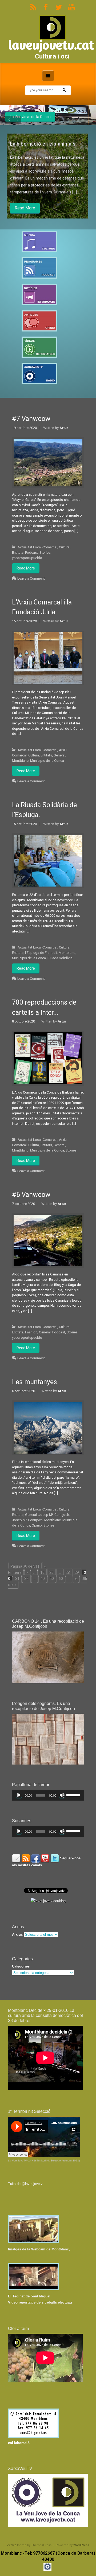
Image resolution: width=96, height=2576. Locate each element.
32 (26, 1579)
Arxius (17, 1935)
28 (68, 1572)
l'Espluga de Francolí (41, 953)
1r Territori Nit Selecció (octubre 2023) (57, 2161)
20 (51, 1572)
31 (17, 1579)
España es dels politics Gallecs (47, 144)
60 (61, 1579)
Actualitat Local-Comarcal (37, 547)
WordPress (81, 2545)
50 (52, 1579)
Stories (45, 553)
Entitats (18, 553)
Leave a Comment (31, 578)
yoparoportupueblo (27, 558)
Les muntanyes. (35, 1382)
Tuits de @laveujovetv (25, 2184)
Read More (26, 208)
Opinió (37, 1525)
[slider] (74, 1795)
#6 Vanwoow (31, 1195)
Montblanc (20, 761)
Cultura (64, 547)
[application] (48, 1795)
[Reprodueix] (19, 1795)
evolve (12, 2545)
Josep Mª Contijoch (54, 1515)
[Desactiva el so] (62, 1795)
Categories (21, 1966)
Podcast (31, 553)
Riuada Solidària (60, 958)
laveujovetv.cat (51, 45)
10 (42, 1572)
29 (77, 1572)
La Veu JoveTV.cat (20, 2161)
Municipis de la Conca (47, 761)
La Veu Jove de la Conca (30, 117)
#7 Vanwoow (31, 419)
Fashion (31, 1332)
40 (43, 1579)
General (59, 755)
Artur (64, 428)
